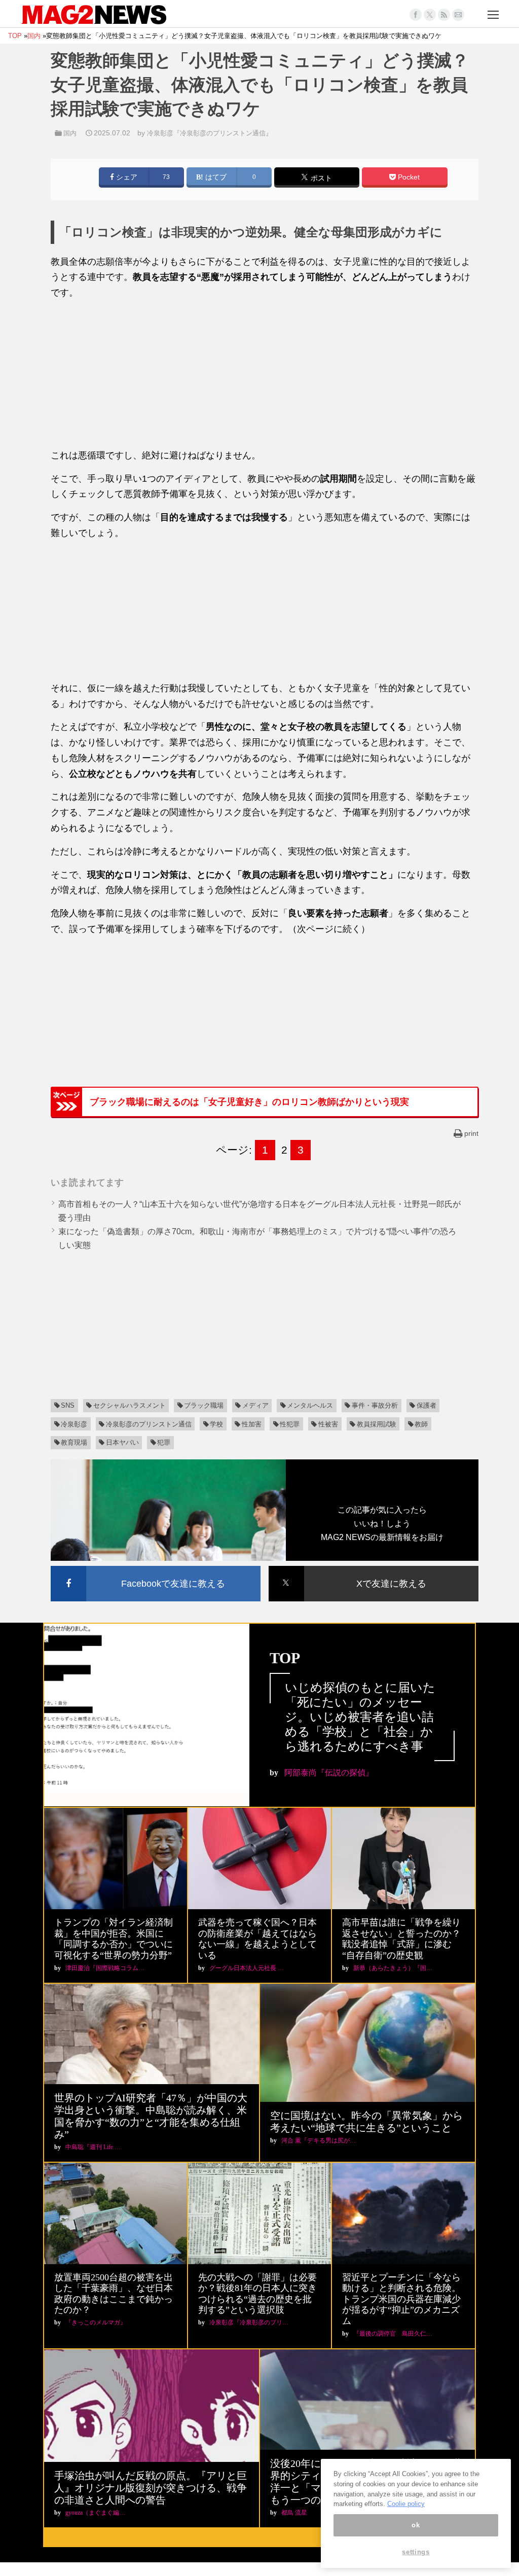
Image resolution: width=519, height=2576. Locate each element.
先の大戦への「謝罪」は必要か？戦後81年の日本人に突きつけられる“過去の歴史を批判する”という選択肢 (257, 2294)
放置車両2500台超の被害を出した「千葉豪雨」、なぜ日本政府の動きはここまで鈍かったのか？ (114, 2294)
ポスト (320, 178)
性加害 (252, 1424)
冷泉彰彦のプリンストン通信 (149, 1424)
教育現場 (74, 1442)
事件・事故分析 (375, 1405)
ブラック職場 (204, 1405)
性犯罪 (290, 1424)
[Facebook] (416, 15)
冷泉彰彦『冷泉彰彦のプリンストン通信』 (210, 133)
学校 (216, 1424)
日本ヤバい (122, 1442)
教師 (421, 1424)
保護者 (427, 1405)
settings (416, 2552)
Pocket (408, 177)
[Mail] (458, 15)
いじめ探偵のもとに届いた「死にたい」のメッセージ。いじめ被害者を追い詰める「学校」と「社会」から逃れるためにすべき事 (360, 1717)
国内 (70, 133)
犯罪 (164, 1442)
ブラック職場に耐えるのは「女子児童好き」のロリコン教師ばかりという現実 (249, 1102)
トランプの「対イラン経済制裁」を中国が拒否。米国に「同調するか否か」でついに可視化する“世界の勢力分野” (114, 1939)
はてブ (215, 177)
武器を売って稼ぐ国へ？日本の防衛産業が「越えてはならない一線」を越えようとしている (257, 1939)
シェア (126, 177)
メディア (255, 1405)
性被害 (328, 1424)
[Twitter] (430, 15)
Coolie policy (406, 2504)
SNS (68, 1405)
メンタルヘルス (310, 1405)
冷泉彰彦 (74, 1424)
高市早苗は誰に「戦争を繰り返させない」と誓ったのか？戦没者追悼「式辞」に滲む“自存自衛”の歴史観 (401, 1939)
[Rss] (444, 15)
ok (416, 2525)
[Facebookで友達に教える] (156, 1568)
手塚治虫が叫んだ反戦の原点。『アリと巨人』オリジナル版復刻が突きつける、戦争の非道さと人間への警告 (151, 2488)
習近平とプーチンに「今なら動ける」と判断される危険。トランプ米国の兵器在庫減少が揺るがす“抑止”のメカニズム (401, 2299)
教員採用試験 (377, 1424)
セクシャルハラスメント (129, 1405)
